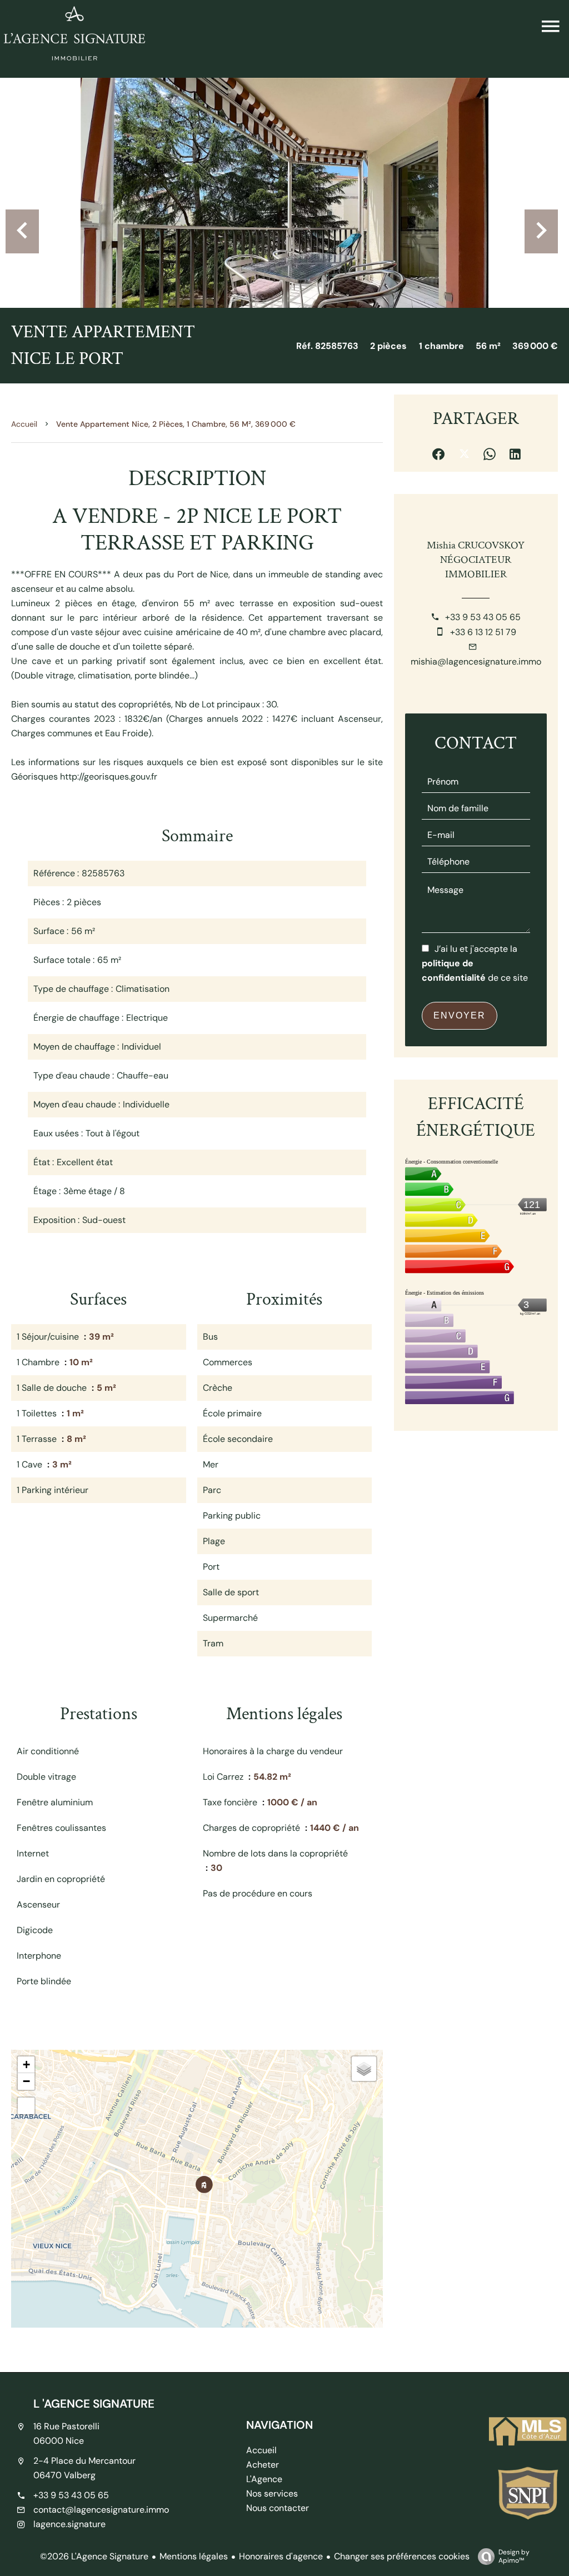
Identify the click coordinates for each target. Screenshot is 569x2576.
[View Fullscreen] (26, 2106)
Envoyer (460, 1015)
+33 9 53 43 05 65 (483, 617)
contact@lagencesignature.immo (101, 2510)
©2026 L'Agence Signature (94, 2556)
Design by (514, 2556)
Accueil (24, 424)
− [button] (26, 2081)
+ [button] (26, 2065)
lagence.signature (69, 2524)
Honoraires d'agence (281, 2556)
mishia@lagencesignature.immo (476, 662)
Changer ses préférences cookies (402, 2556)
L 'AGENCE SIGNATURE (94, 2403)
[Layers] (364, 2069)
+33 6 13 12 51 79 (483, 632)
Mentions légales (194, 2556)
